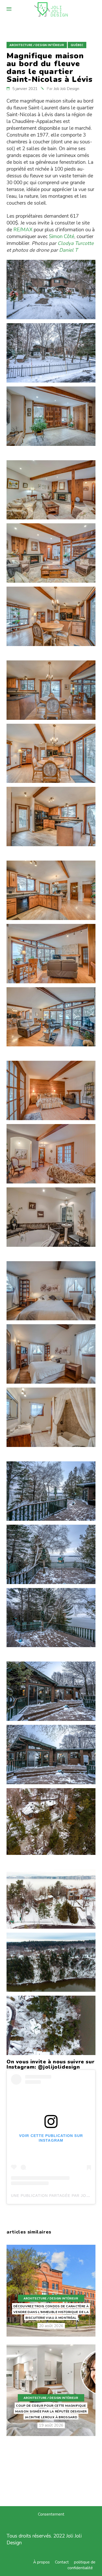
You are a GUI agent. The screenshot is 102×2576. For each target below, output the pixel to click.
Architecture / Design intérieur (37, 45)
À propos (41, 2562)
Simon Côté (62, 237)
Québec (77, 45)
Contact (62, 2562)
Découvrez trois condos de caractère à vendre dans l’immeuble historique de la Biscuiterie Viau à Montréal (51, 2312)
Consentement (51, 2514)
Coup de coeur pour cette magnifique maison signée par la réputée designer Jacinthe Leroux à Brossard (51, 2411)
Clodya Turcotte (76, 243)
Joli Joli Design (66, 89)
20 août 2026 (51, 2326)
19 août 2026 (51, 2425)
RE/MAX (23, 230)
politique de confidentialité (81, 2565)
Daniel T (68, 250)
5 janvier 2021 (25, 89)
